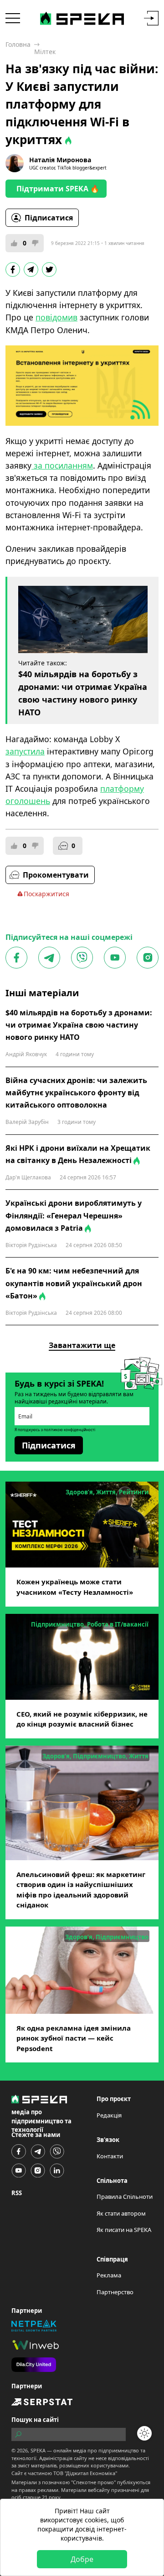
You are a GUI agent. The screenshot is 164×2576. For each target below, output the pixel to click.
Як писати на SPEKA (124, 2230)
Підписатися (49, 218)
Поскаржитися (46, 894)
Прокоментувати (56, 875)
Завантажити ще (82, 1345)
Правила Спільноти (125, 2197)
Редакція (109, 2115)
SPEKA (38, 2450)
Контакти (110, 2156)
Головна (18, 44)
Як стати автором (121, 2213)
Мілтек (45, 52)
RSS (17, 2193)
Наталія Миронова (60, 160)
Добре (82, 2559)
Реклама (109, 2275)
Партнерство (115, 2292)
